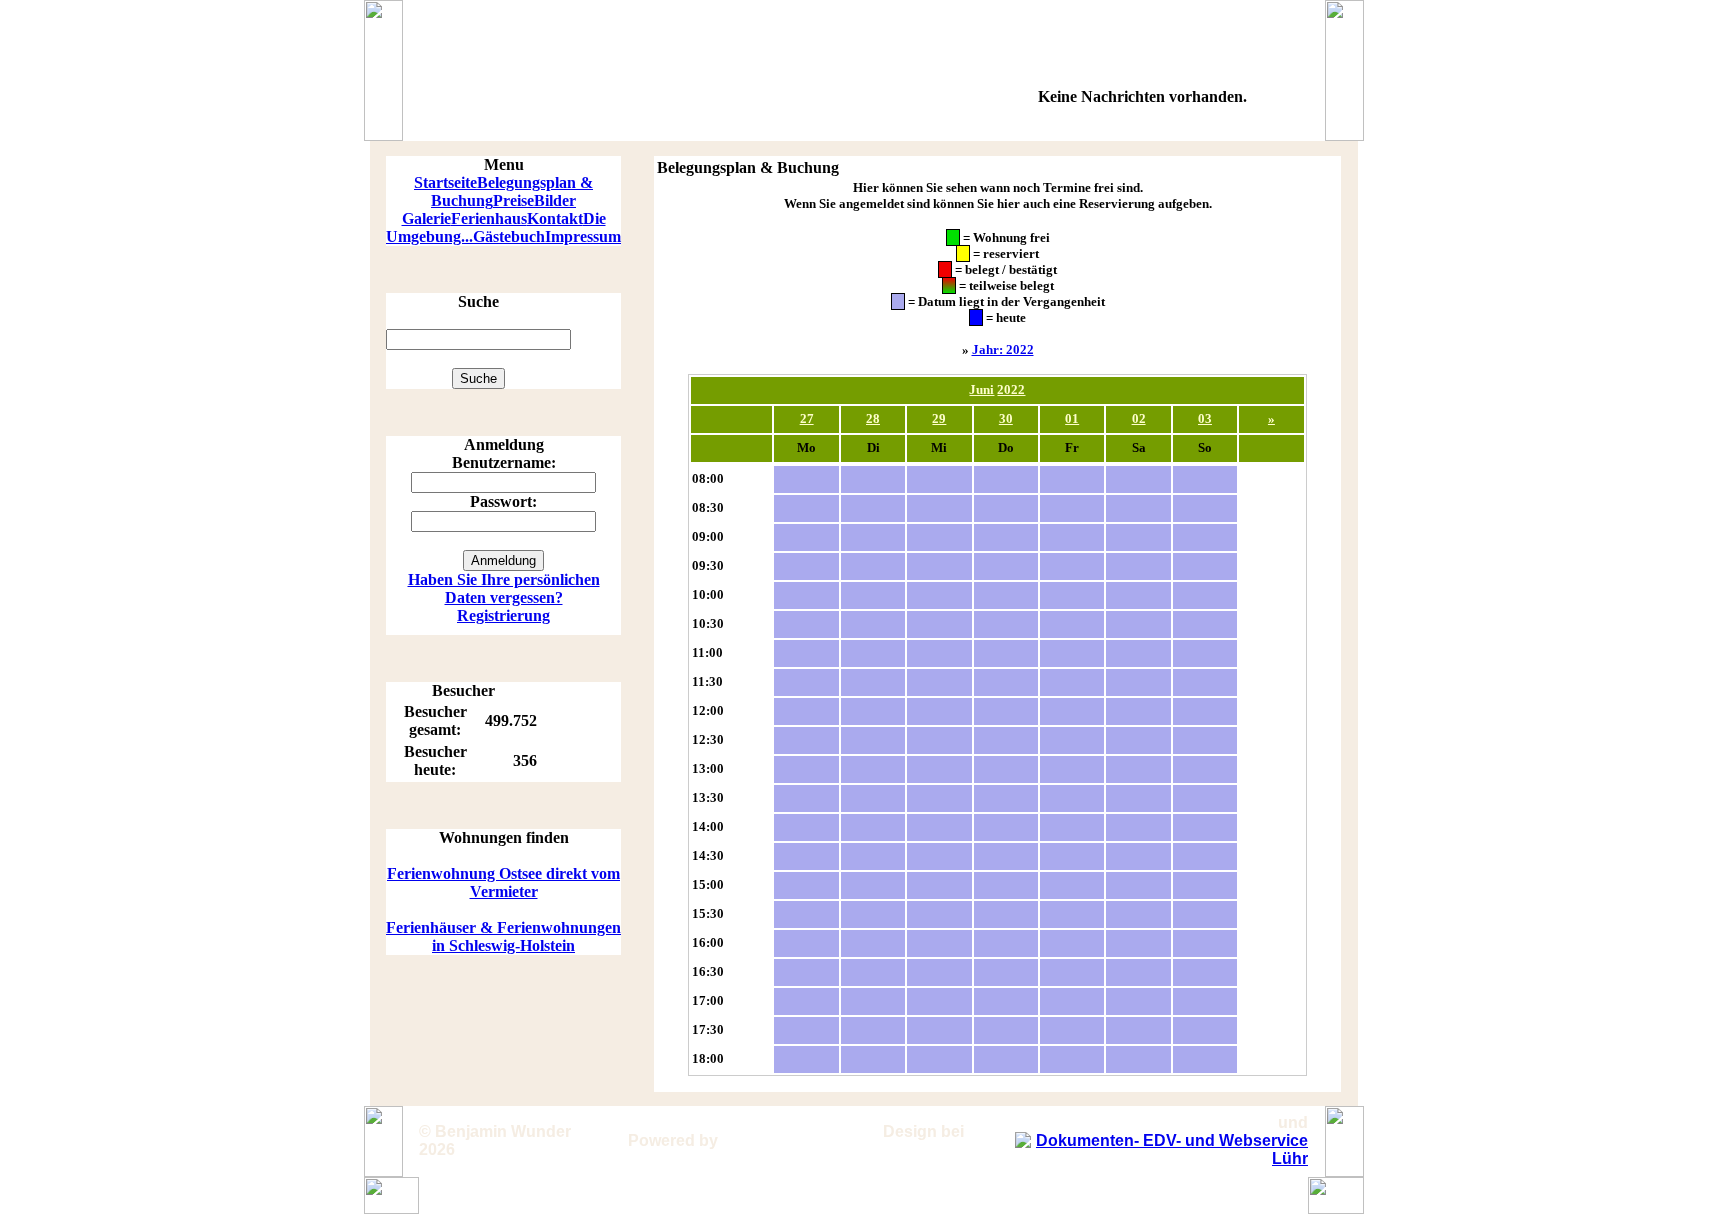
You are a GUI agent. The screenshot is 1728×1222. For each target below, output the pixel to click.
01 (1072, 418)
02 (1139, 418)
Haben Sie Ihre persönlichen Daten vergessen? (504, 588)
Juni (981, 389)
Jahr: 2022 (1003, 349)
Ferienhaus (489, 218)
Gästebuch (509, 236)
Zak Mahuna (952, 1140)
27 (807, 418)
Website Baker (777, 1140)
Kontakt (555, 218)
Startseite (445, 182)
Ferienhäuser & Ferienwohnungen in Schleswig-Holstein (503, 936)
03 (1205, 418)
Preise (513, 200)
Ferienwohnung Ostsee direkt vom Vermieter (503, 882)
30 (1006, 418)
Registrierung (503, 615)
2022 (1011, 389)
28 (873, 418)
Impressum (583, 236)
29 (939, 418)
